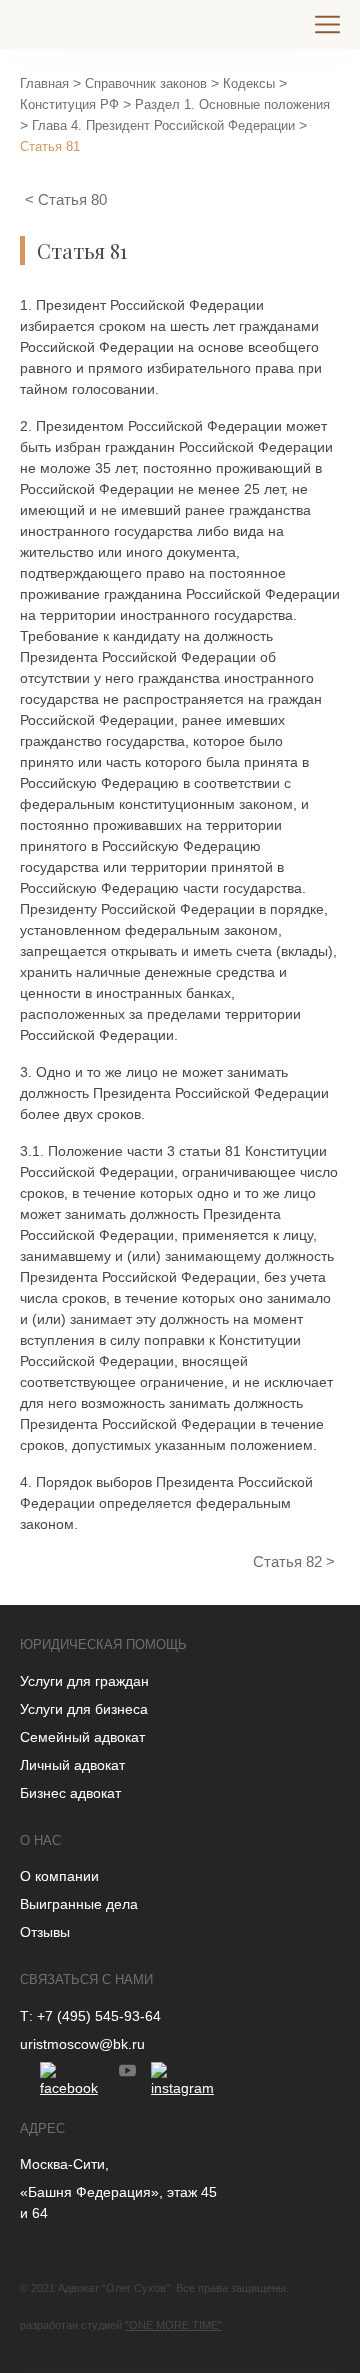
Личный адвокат (72, 1765)
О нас (40, 1840)
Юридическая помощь (103, 1644)
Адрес (42, 2128)
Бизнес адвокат (70, 1793)
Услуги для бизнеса (84, 1709)
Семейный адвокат (82, 1737)
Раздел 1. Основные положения (232, 104)
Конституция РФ (69, 104)
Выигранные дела (79, 1904)
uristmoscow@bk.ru (82, 2044)
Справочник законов (146, 83)
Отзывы (45, 1932)
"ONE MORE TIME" (173, 2325)
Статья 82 (289, 1561)
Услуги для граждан (84, 1681)
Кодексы (249, 83)
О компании (59, 1876)
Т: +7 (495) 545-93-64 (90, 2016)
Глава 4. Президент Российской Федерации (163, 125)
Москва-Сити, (64, 2164)
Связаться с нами (86, 1979)
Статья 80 (72, 199)
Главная (44, 83)
